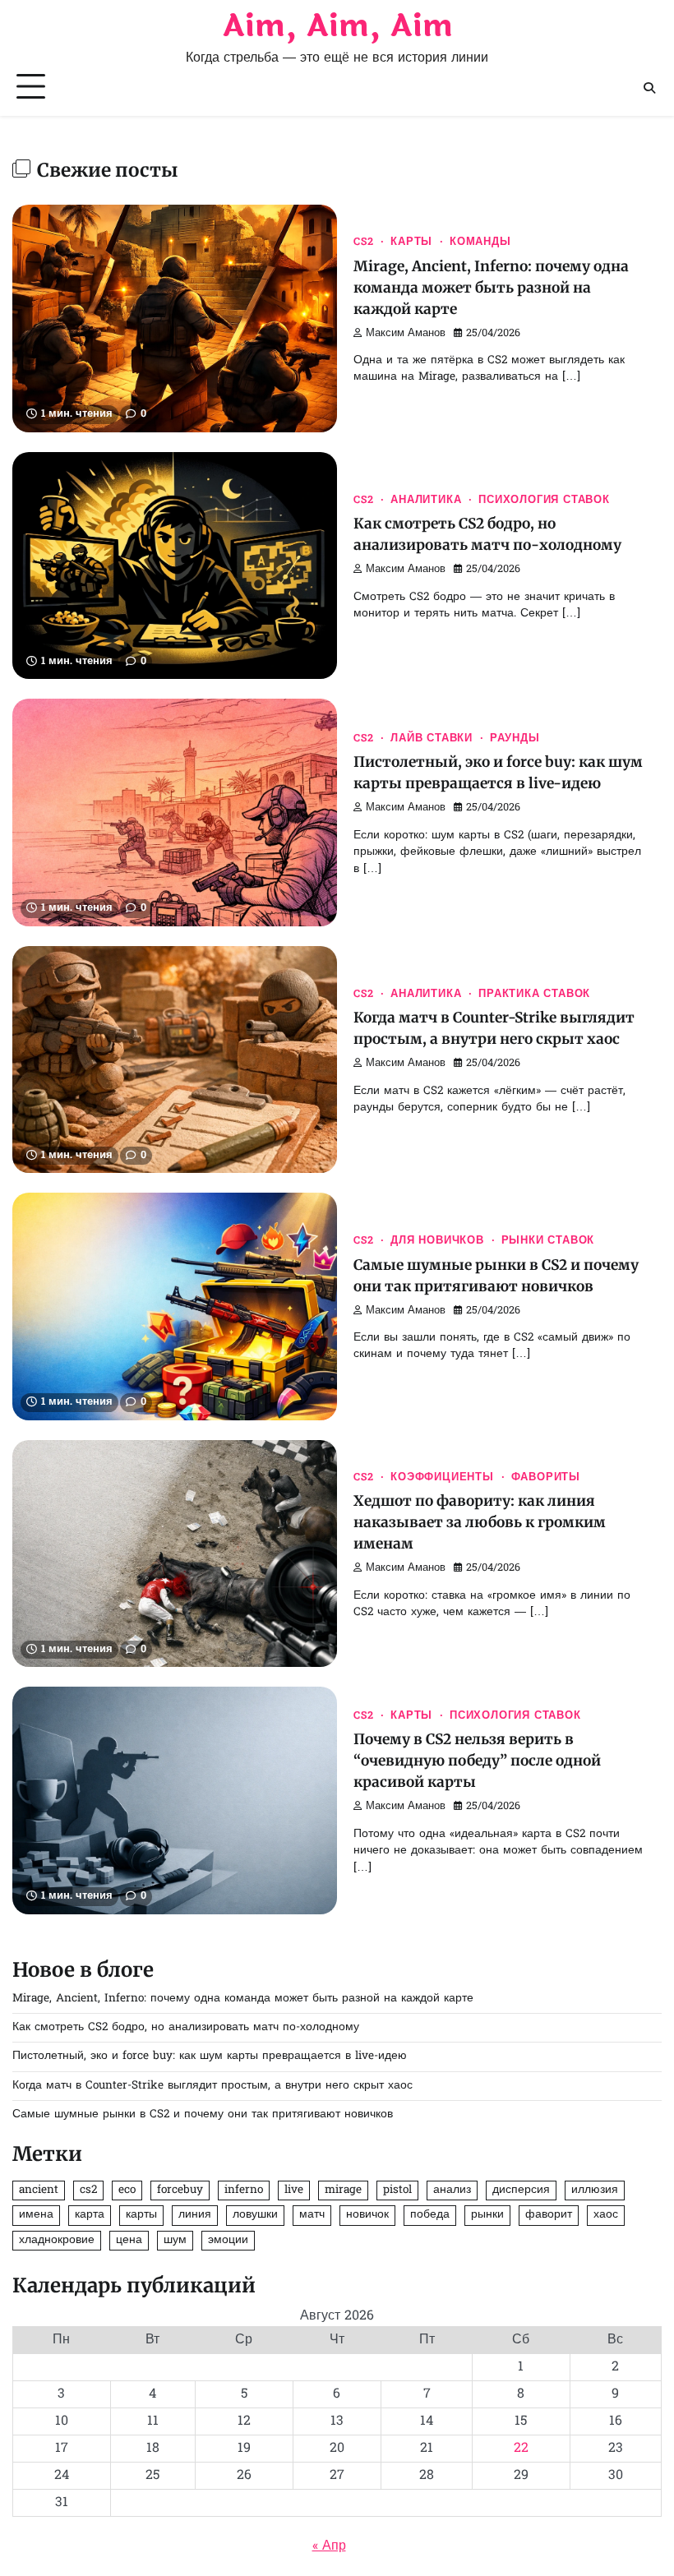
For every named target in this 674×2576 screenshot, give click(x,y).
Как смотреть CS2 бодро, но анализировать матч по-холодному (186, 2028)
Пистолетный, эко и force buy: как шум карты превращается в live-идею (210, 2057)
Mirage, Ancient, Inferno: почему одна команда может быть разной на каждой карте (491, 288)
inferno (244, 2191)
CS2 (363, 242)
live (294, 2191)
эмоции (228, 2241)
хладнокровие (57, 2241)
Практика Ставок (534, 995)
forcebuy (180, 2191)
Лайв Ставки (432, 739)
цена (129, 2241)
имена (36, 2215)
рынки (487, 2215)
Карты (411, 242)
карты (141, 2215)
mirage (343, 2191)
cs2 (88, 2191)
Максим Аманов (406, 334)
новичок (367, 2215)
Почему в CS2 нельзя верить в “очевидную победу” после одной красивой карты (477, 1761)
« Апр (329, 2546)
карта (90, 2215)
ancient (39, 2191)
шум (175, 2241)
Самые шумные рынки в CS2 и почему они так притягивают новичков (203, 2115)
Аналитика (426, 501)
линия (195, 2215)
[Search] (649, 88)
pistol (397, 2191)
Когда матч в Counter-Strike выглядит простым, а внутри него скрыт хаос (212, 2086)
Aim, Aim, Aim (337, 26)
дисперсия (521, 2191)
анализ (452, 2191)
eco (127, 2191)
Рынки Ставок (548, 1241)
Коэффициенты (442, 1478)
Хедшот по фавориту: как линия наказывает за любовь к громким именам (480, 1522)
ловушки (255, 2215)
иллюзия (595, 2191)
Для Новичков (437, 1241)
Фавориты (546, 1478)
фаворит (549, 2215)
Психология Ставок (544, 501)
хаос (606, 2215)
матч (312, 2215)
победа (430, 2215)
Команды (480, 242)
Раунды (515, 739)
